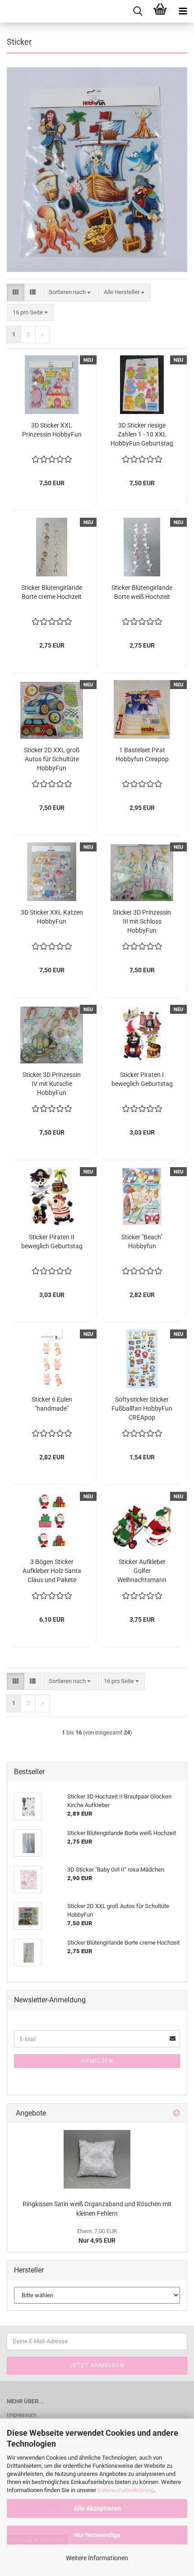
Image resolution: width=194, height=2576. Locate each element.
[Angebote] (176, 2114)
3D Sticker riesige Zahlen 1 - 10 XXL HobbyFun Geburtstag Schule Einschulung (142, 435)
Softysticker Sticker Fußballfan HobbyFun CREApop (142, 1408)
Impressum (21, 2415)
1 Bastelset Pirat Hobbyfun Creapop (142, 754)
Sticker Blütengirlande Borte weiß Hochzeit (142, 592)
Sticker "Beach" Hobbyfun (142, 1242)
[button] (16, 292)
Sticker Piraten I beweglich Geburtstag (142, 1079)
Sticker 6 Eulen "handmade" (52, 1404)
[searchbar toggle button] (138, 11)
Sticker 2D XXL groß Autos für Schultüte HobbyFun (52, 759)
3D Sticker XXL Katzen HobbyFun (52, 917)
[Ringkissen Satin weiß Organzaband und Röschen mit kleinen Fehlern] (97, 2159)
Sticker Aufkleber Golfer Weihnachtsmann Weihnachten (142, 1571)
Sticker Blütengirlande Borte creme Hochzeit (52, 592)
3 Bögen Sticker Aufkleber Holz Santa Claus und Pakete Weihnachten (52, 1571)
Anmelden (97, 2061)
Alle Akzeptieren (97, 2508)
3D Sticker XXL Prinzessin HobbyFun (52, 430)
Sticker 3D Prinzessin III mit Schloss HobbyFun (142, 921)
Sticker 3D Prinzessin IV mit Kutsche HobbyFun (52, 1084)
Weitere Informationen (97, 2558)
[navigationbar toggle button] (183, 11)
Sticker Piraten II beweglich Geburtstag (52, 1242)
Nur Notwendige (97, 2535)
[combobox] (70, 292)
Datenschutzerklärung (126, 2490)
